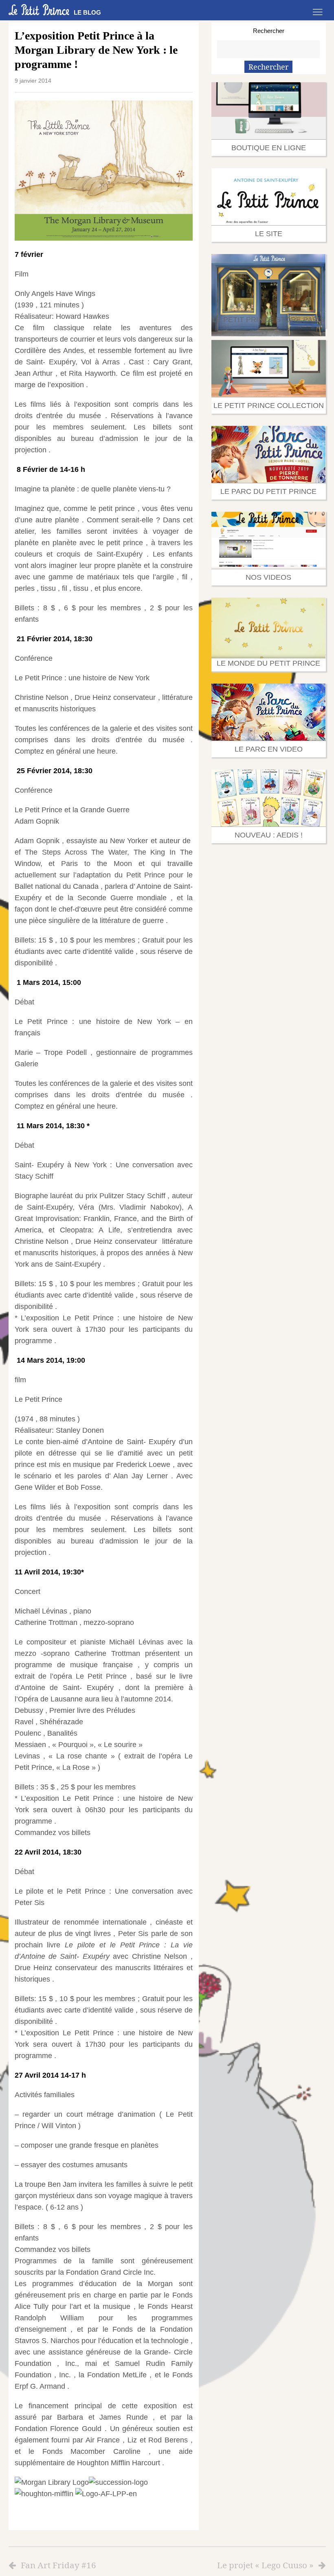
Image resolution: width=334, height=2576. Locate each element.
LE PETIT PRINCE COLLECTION (269, 406)
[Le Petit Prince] (39, 10)
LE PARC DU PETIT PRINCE (268, 491)
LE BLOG (87, 12)
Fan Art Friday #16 (58, 2565)
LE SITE (269, 234)
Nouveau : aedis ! (269, 835)
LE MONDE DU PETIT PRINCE (268, 663)
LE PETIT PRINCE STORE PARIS (268, 320)
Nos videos (268, 577)
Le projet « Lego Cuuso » (265, 2565)
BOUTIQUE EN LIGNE (269, 148)
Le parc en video (269, 749)
